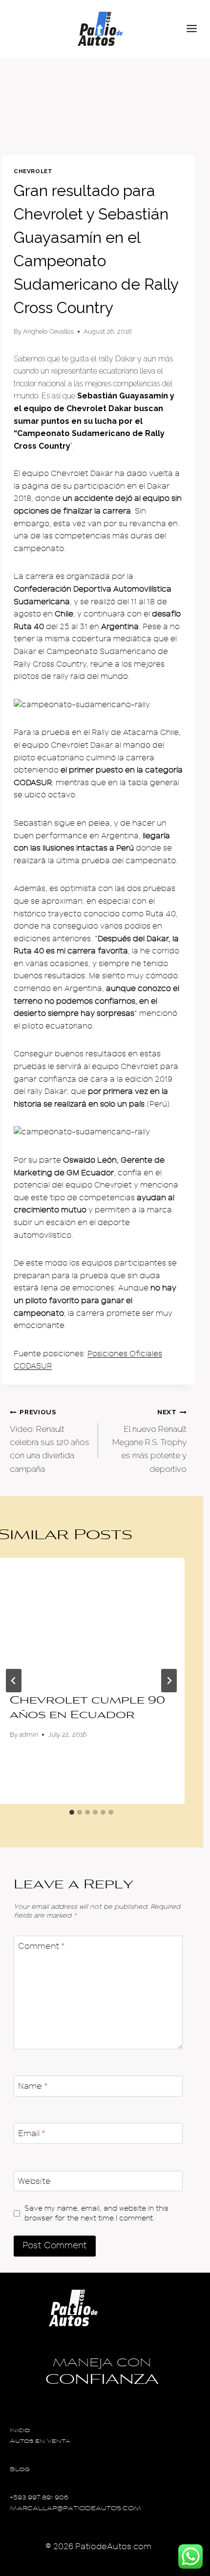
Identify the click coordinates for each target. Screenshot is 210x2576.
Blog (20, 2470)
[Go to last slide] (14, 1681)
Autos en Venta (40, 2442)
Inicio (20, 2431)
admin (29, 1734)
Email (32, 2133)
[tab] (72, 1812)
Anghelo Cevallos (48, 331)
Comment (42, 1946)
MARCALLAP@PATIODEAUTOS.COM (75, 2509)
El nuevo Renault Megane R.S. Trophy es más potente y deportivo (149, 1441)
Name (33, 2086)
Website (34, 2181)
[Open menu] (196, 29)
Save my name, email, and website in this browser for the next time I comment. (96, 2213)
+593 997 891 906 (39, 2498)
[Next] (169, 1681)
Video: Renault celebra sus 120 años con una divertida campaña (50, 1441)
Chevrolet (33, 171)
